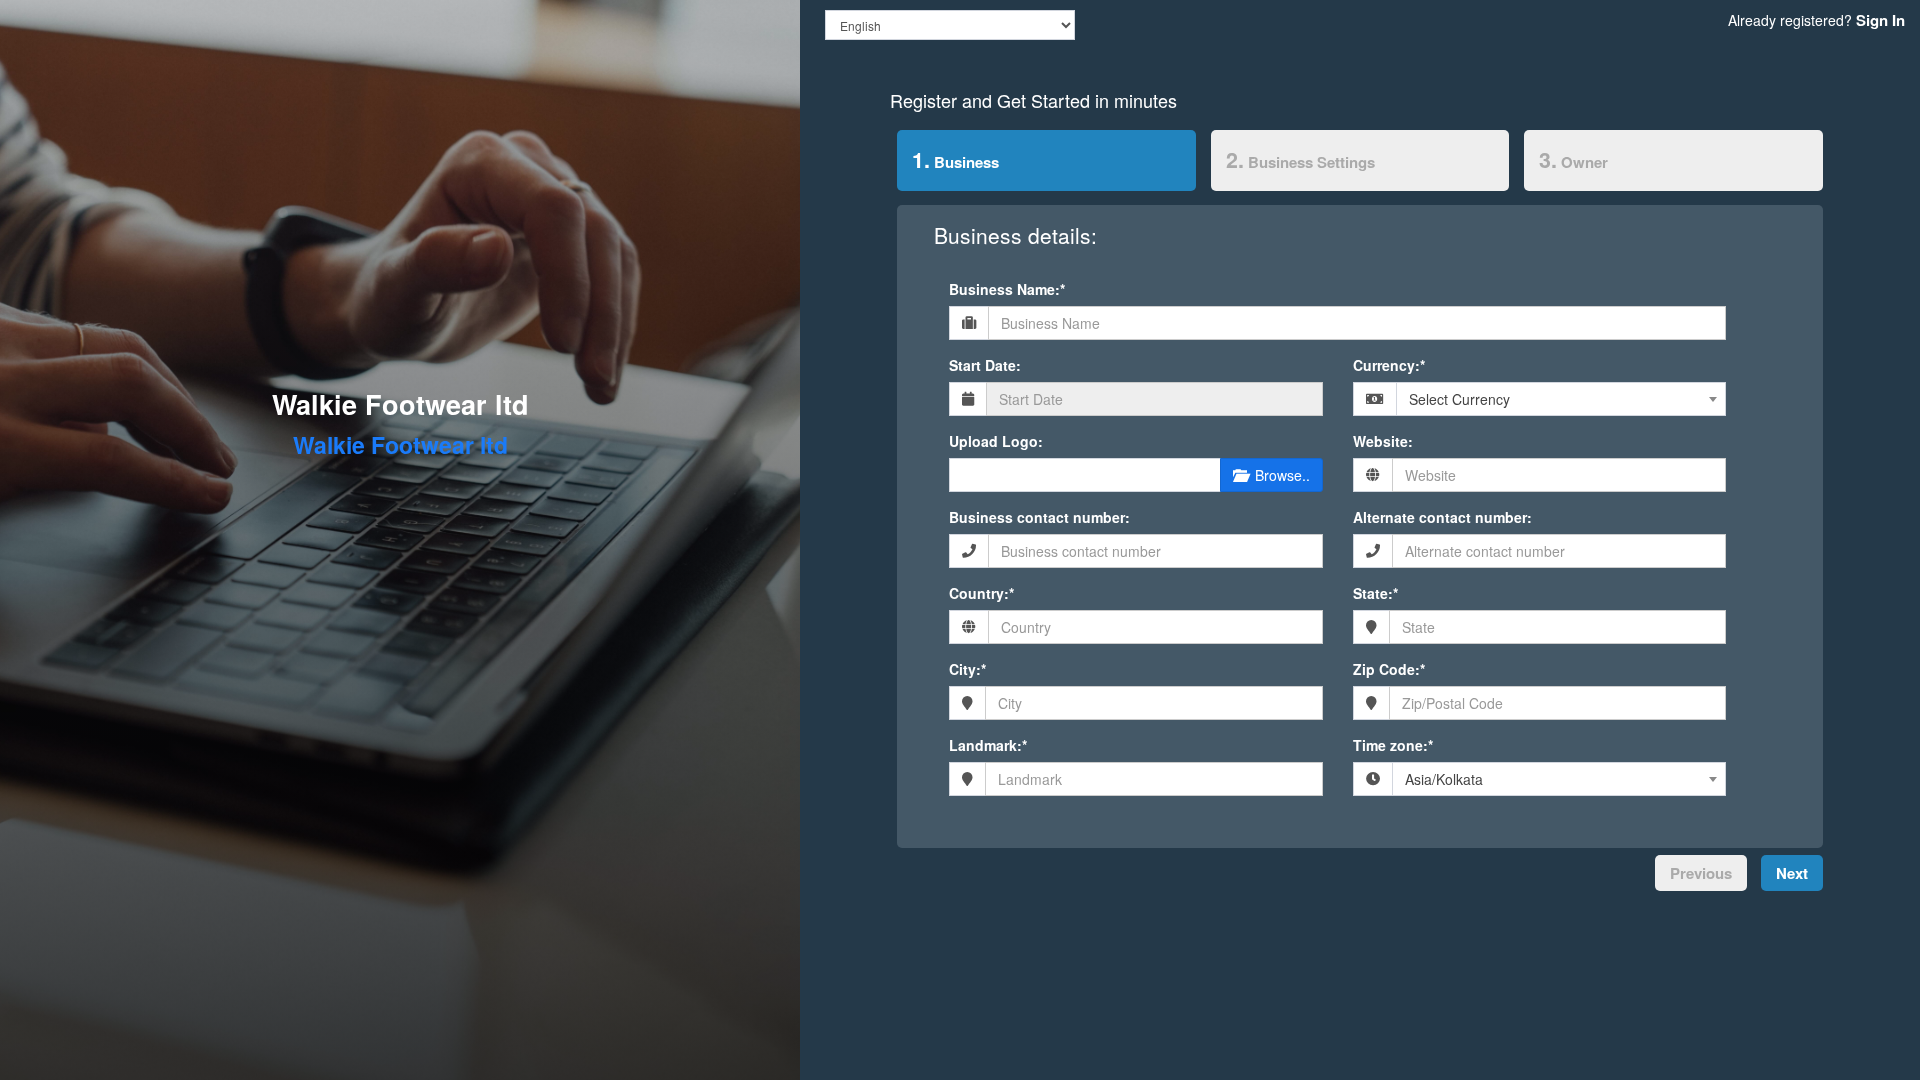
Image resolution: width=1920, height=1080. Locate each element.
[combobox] (1561, 399)
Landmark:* (988, 745)
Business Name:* (1007, 289)
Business (948, 159)
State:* (1375, 593)
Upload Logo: (996, 441)
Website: (1383, 441)
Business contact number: (1039, 517)
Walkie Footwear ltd (400, 404)
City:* (967, 669)
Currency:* (1389, 365)
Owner (1573, 159)
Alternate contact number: (1442, 517)
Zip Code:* (1389, 669)
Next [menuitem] (1792, 873)
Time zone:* (1393, 745)
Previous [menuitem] (1701, 873)
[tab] (1047, 164)
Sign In (1880, 20)
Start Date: (985, 365)
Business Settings (1300, 159)
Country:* (981, 593)
